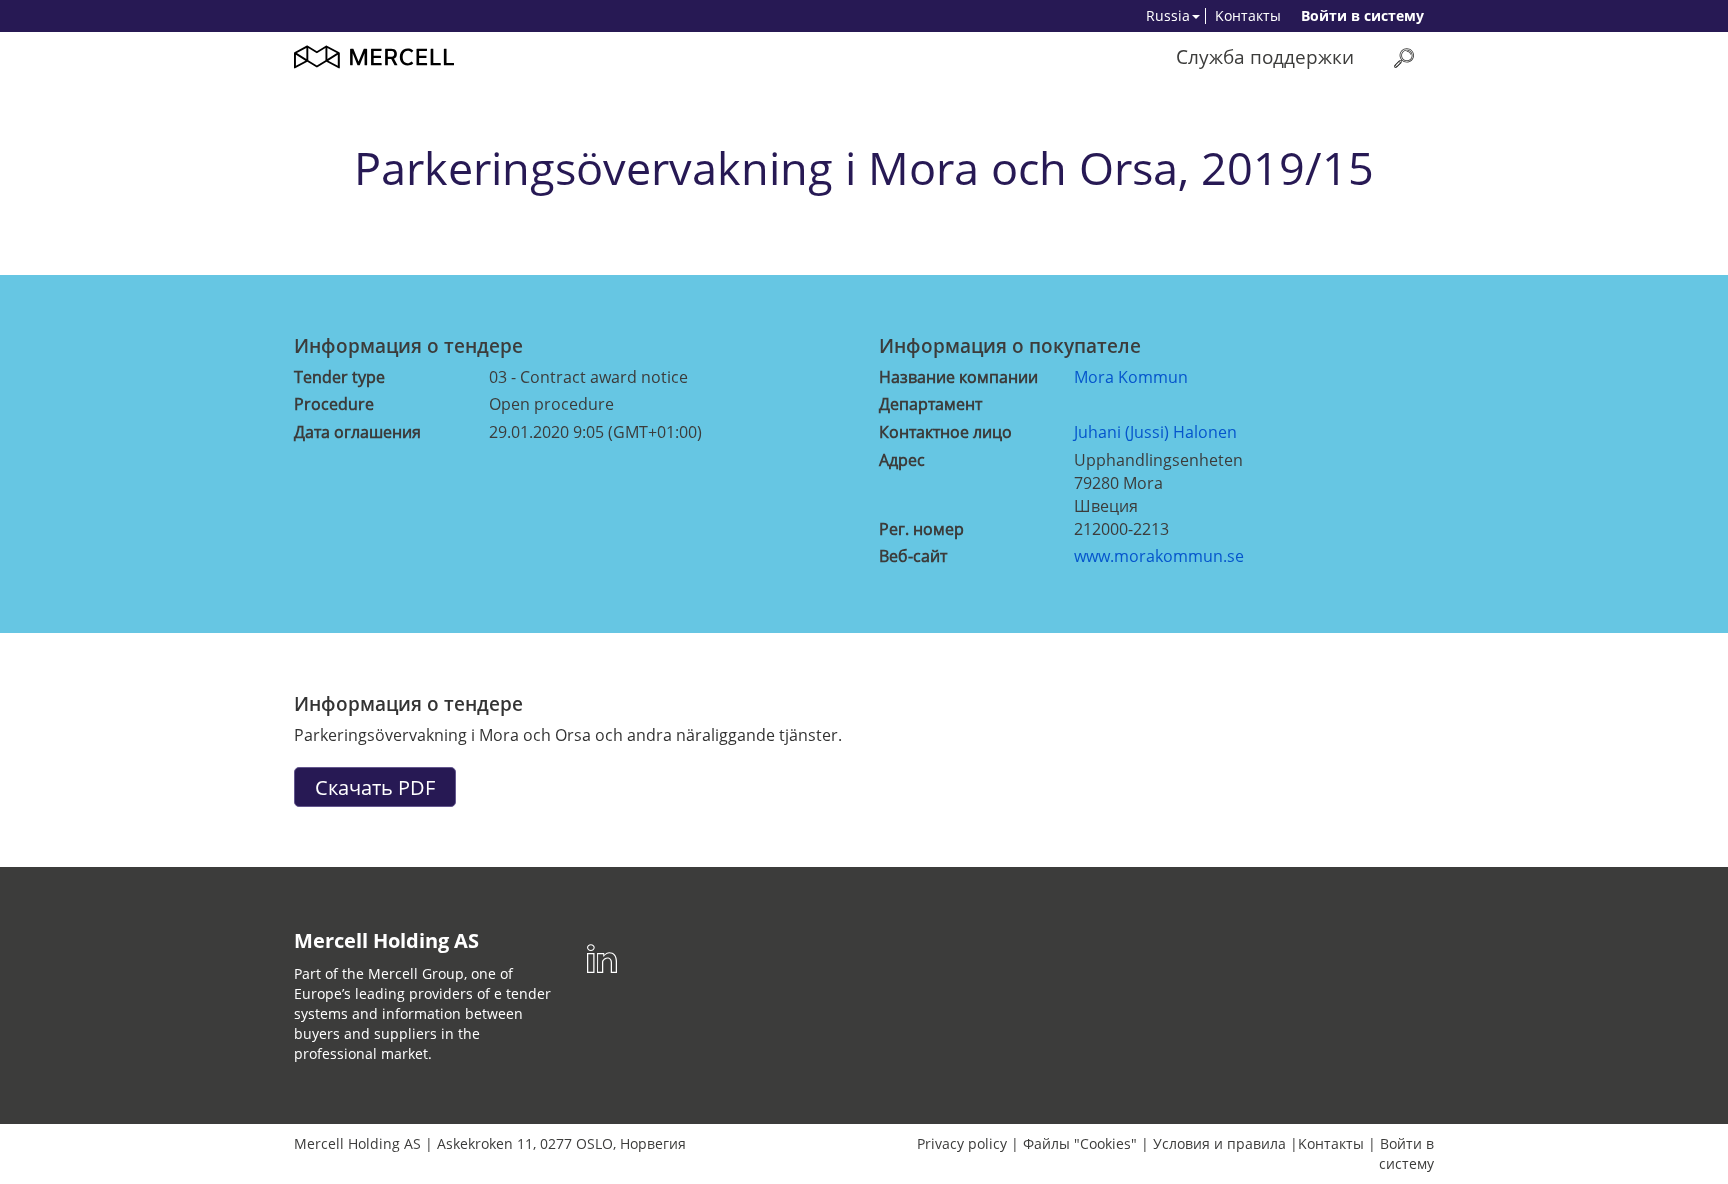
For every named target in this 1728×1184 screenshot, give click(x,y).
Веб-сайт (913, 556)
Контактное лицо (945, 432)
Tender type (339, 377)
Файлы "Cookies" (1080, 1143)
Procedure (334, 404)
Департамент (930, 404)
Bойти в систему (1362, 15)
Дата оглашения (357, 432)
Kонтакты (1248, 15)
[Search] (1404, 57)
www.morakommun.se (1159, 556)
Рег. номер (921, 529)
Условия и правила (1219, 1143)
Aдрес (902, 460)
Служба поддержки (1265, 56)
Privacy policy (962, 1143)
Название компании (958, 377)
